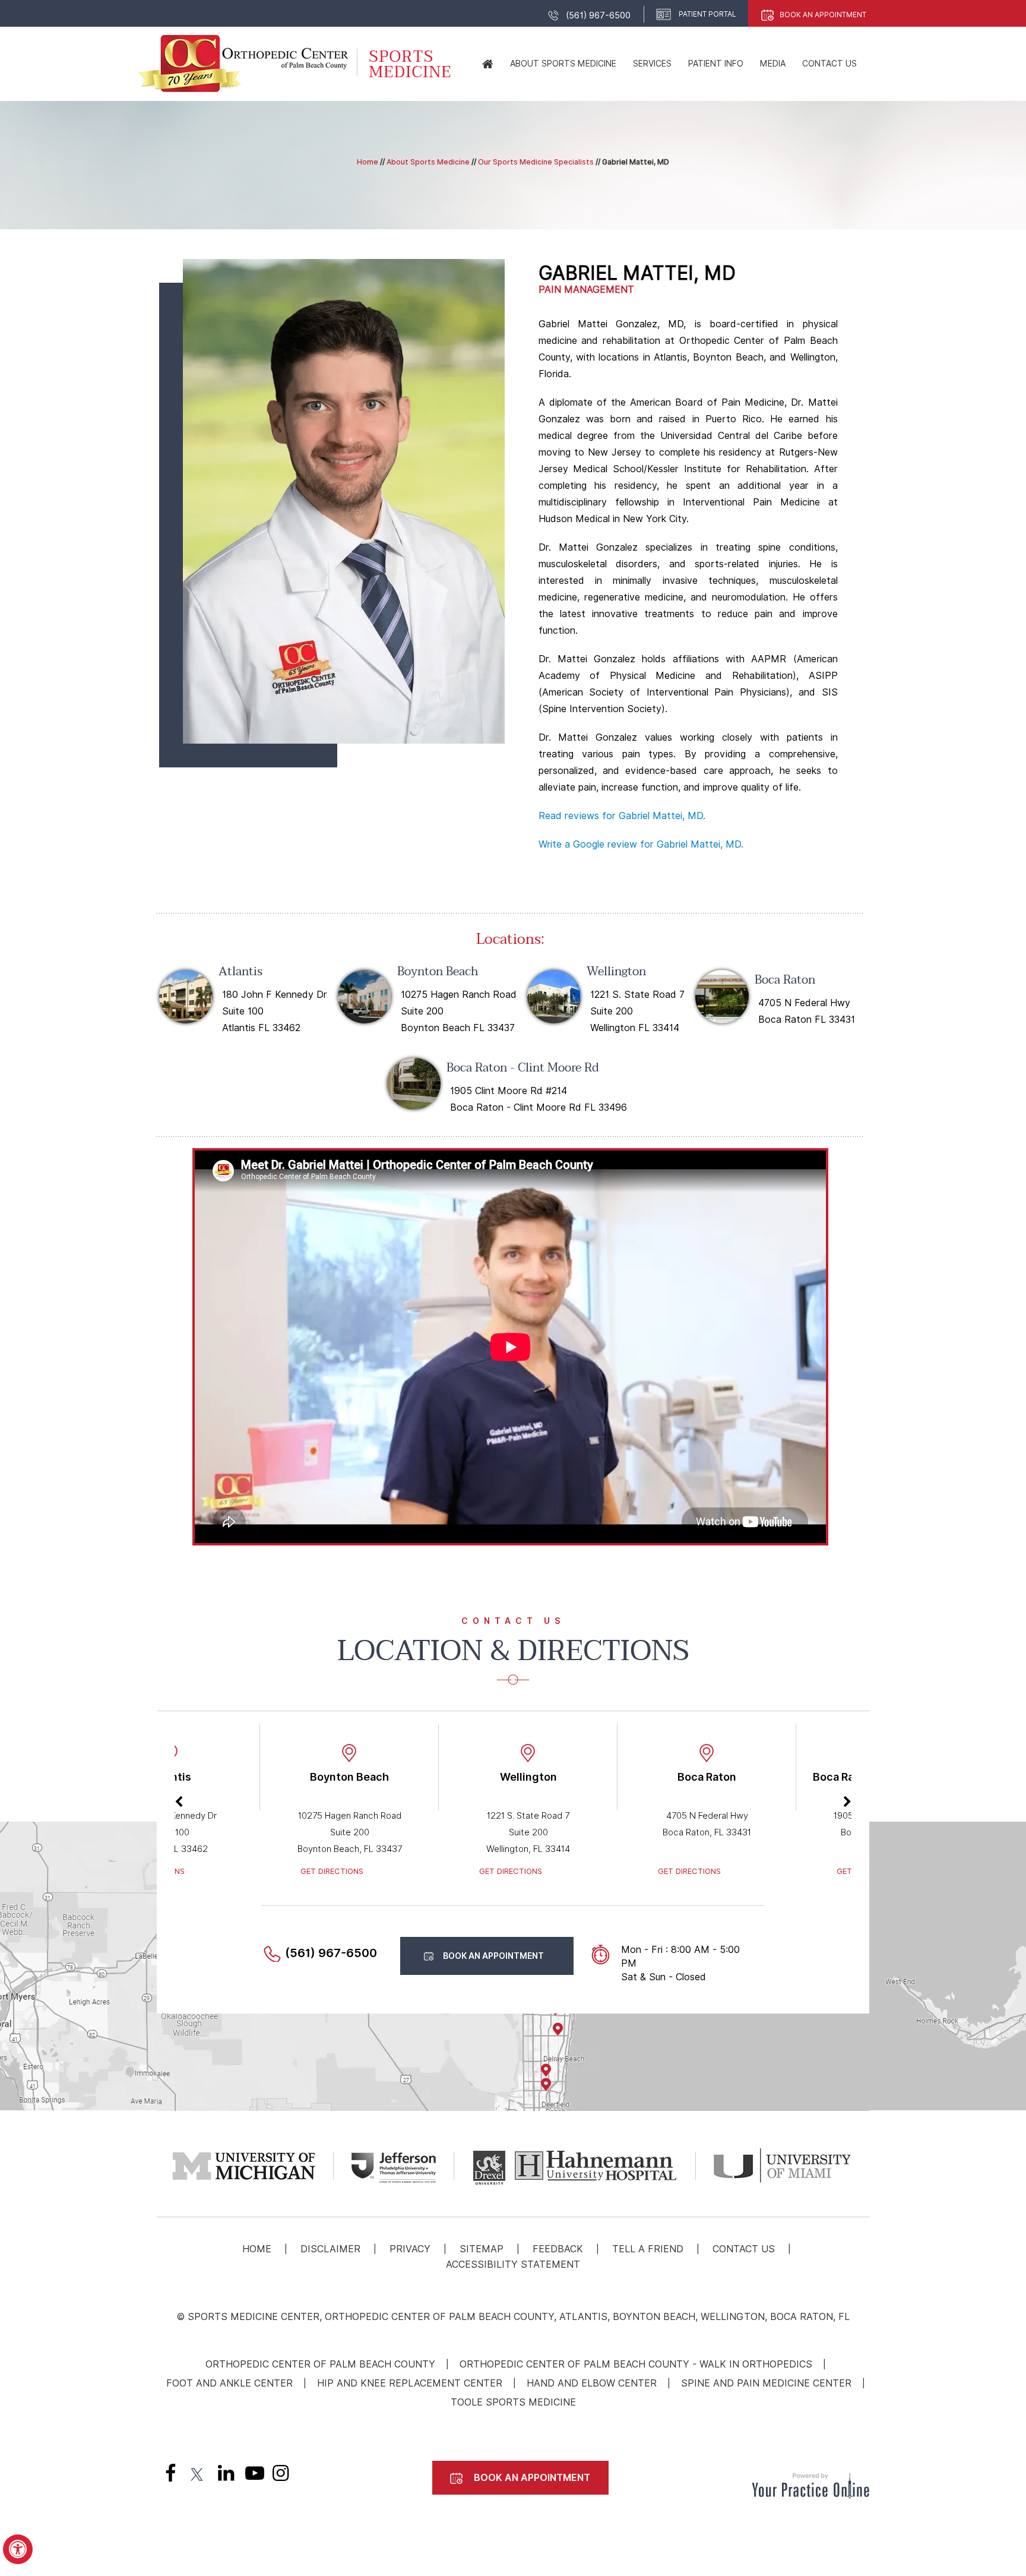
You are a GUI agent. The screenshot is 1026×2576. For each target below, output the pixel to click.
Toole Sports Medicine (513, 2402)
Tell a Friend (648, 2249)
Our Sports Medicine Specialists (536, 162)
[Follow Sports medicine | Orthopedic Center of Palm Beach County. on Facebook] (170, 2476)
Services (652, 64)
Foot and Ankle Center (229, 2383)
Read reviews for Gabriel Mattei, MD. (622, 816)
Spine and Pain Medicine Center (766, 2383)
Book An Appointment (823, 15)
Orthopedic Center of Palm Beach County (320, 2364)
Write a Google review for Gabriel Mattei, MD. (641, 844)
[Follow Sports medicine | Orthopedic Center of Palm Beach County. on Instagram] (281, 2476)
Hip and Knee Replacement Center (410, 2383)
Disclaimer (330, 2249)
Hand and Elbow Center (592, 2383)
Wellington (616, 972)
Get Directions (332, 1871)
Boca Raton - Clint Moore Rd (523, 1068)
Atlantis (240, 972)
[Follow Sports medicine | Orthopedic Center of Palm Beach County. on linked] (225, 2476)
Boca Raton (785, 980)
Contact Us (829, 64)
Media (773, 64)
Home (368, 162)
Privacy (410, 2249)
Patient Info (716, 64)
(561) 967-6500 (598, 15)
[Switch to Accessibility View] (18, 2549)
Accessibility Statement (513, 2264)
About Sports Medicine (563, 64)
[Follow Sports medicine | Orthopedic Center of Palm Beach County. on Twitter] (198, 2476)
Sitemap (482, 2249)
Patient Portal (707, 14)
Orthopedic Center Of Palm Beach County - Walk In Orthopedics (636, 2364)
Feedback (558, 2249)
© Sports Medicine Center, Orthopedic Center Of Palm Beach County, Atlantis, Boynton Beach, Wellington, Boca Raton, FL (513, 2317)
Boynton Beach (438, 972)
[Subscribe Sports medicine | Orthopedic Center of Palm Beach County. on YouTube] (252, 2476)
